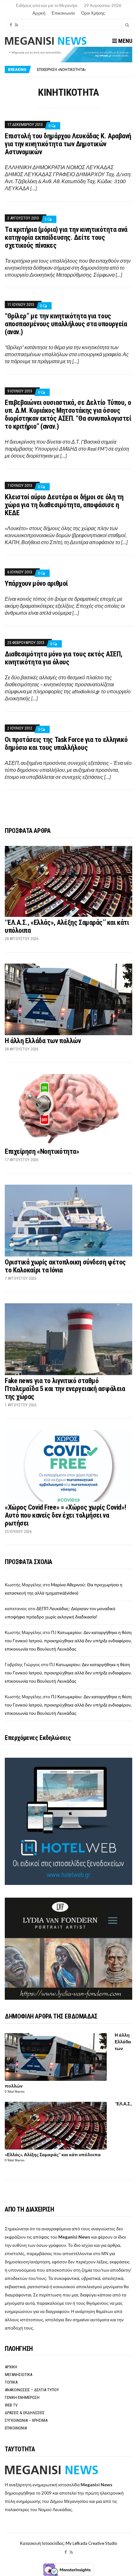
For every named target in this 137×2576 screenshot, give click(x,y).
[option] (84, 71)
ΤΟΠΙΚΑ (11, 2382)
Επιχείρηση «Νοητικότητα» (42, 1151)
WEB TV (11, 2405)
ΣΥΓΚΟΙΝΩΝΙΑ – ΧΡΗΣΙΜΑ (26, 2420)
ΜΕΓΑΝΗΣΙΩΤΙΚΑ (18, 2375)
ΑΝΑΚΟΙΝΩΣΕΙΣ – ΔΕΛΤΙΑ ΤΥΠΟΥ (32, 2390)
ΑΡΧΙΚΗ (11, 2367)
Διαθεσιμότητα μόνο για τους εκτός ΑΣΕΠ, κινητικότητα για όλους (64, 658)
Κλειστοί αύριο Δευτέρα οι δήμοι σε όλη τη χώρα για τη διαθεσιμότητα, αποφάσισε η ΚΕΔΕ (64, 505)
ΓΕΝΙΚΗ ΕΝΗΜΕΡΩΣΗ (22, 2397)
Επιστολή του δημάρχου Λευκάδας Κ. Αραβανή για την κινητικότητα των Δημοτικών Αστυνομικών (68, 144)
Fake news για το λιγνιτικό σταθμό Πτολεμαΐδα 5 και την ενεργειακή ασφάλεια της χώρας (65, 1389)
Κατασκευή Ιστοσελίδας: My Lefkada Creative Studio (69, 2543)
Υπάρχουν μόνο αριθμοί (36, 583)
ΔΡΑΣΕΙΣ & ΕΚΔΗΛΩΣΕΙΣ (25, 2413)
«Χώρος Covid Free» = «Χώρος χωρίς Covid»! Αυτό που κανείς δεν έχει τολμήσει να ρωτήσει (65, 1515)
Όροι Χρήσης (93, 13)
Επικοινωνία (63, 13)
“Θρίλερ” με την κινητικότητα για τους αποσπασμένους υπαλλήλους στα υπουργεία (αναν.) (66, 324)
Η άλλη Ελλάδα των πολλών (43, 1041)
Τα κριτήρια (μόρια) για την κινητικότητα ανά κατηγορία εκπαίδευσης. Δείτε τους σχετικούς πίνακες (66, 237)
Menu (125, 41)
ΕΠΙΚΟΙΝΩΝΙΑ (16, 2428)
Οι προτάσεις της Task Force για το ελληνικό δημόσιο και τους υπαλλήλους (66, 744)
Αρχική (39, 13)
